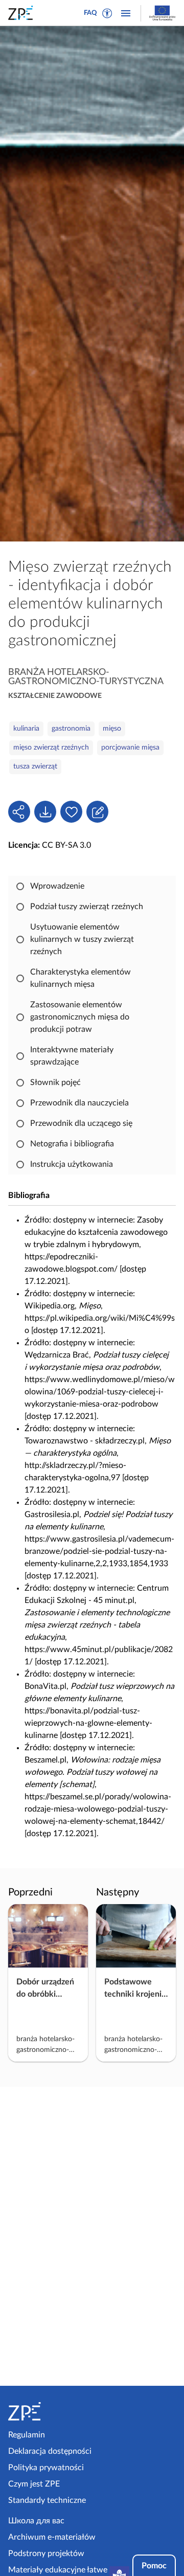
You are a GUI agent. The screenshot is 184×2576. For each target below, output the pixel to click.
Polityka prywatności (46, 2468)
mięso (112, 729)
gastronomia (71, 729)
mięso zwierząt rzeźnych (51, 748)
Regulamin (27, 2435)
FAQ (90, 13)
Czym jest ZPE (34, 2484)
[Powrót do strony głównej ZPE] (22, 13)
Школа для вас (36, 2521)
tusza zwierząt (35, 766)
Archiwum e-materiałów (52, 2537)
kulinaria (26, 729)
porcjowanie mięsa (130, 748)
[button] (107, 13)
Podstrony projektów (46, 2554)
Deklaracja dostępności (50, 2451)
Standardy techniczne (47, 2500)
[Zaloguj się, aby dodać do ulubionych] (71, 812)
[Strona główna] (48, 2411)
